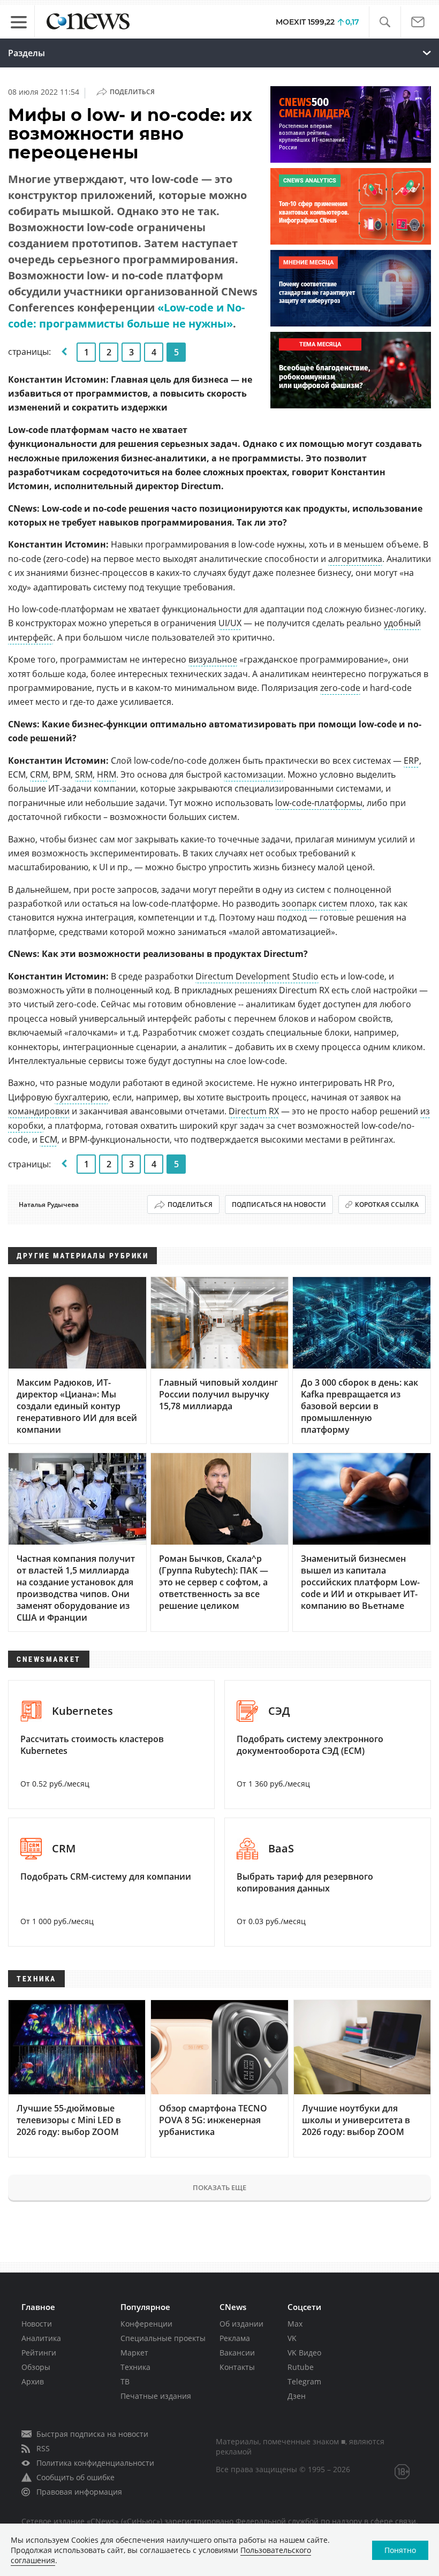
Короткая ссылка (387, 1205)
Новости (37, 2324)
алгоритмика (355, 559)
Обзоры (36, 2367)
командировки (39, 1111)
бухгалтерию (81, 1097)
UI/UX (230, 623)
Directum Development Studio (257, 976)
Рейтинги (39, 2353)
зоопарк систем (315, 903)
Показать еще (219, 2187)
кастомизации (253, 774)
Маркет (134, 2353)
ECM (48, 1139)
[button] (385, 22)
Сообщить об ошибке (75, 2477)
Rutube (301, 2367)
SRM (84, 774)
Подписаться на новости (279, 1205)
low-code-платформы (319, 803)
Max (295, 2324)
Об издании (241, 2324)
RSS (43, 2448)
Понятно (400, 2550)
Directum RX (254, 1111)
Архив (33, 2381)
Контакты (237, 2367)
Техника (135, 2367)
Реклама (235, 2338)
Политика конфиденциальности (95, 2463)
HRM (107, 774)
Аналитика (41, 2338)
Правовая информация (79, 2492)
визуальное (213, 659)
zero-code (340, 688)
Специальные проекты (163, 2338)
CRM (39, 774)
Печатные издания (156, 2396)
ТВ (125, 2381)
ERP (411, 761)
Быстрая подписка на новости (92, 2434)
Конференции (146, 2324)
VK (292, 2338)
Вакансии (237, 2353)
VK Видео (304, 2353)
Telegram (304, 2381)
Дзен (297, 2396)
